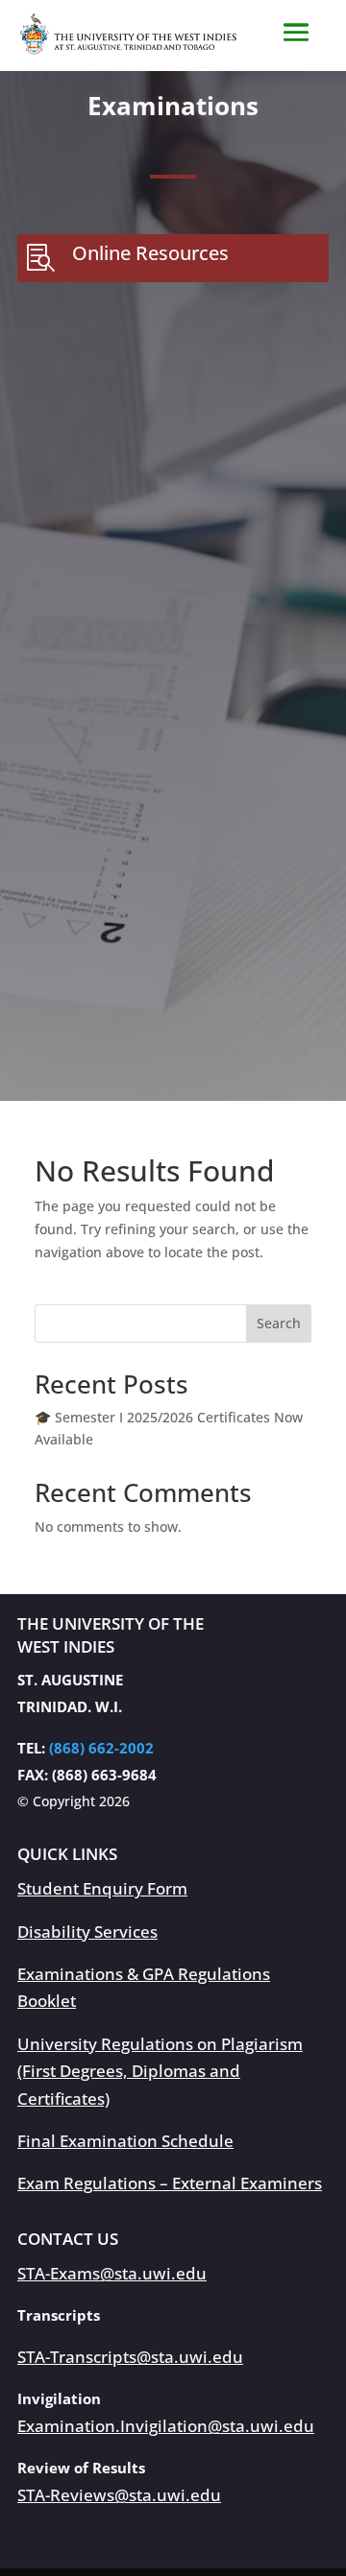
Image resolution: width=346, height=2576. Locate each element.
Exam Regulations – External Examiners (170, 2183)
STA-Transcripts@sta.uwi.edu (130, 2357)
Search (279, 1323)
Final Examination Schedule (125, 2141)
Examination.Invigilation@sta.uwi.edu (166, 2426)
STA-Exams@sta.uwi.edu (112, 2273)
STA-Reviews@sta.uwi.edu (119, 2495)
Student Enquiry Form (102, 1888)
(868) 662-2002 (101, 1748)
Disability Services (87, 1932)
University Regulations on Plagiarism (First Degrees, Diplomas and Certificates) (160, 2071)
